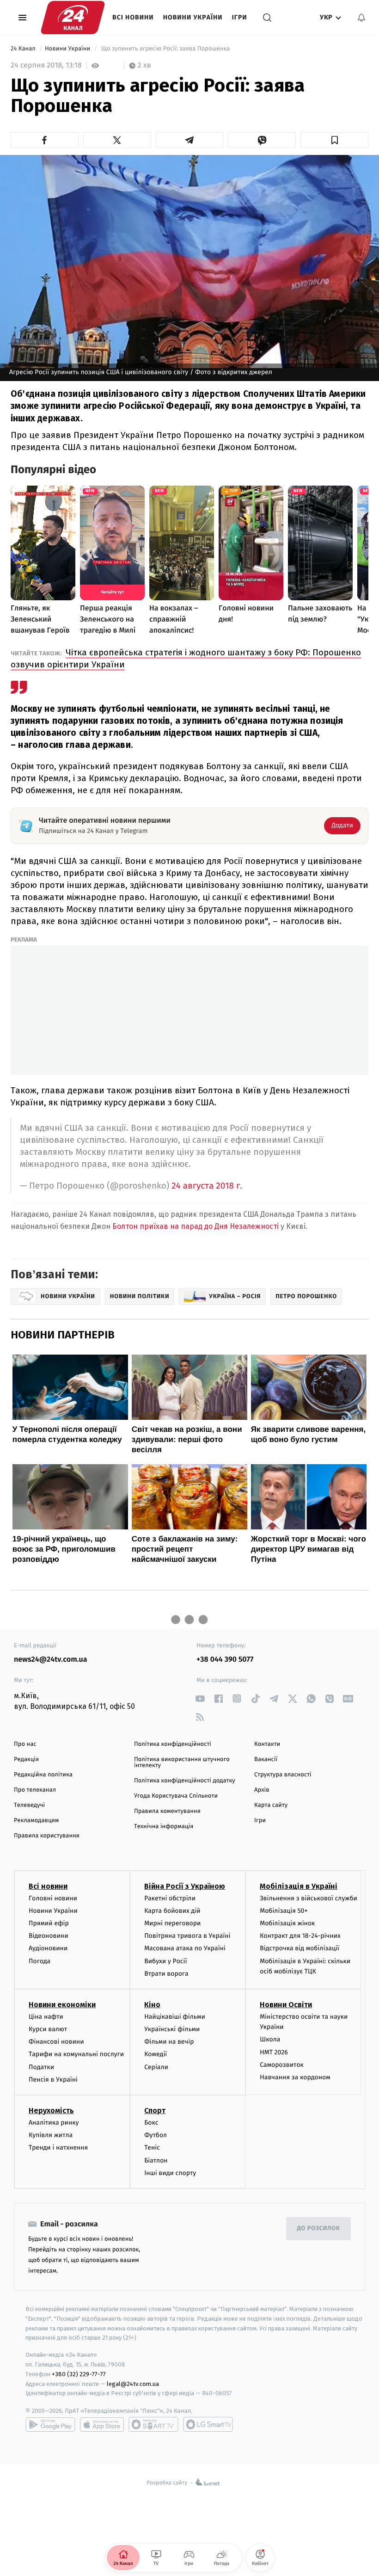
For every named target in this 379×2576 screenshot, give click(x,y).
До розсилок (319, 2228)
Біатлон (156, 2160)
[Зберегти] (334, 140)
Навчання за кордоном (295, 2077)
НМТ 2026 (274, 2052)
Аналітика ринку (54, 2123)
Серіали (156, 2067)
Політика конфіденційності (173, 1744)
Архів (262, 1790)
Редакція (26, 1759)
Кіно (152, 2005)
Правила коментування (167, 1811)
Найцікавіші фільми (175, 2017)
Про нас (25, 1744)
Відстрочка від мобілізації (300, 1948)
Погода (40, 1961)
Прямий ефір (49, 1923)
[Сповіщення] (361, 18)
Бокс (151, 2123)
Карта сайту (271, 1805)
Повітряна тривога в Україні (187, 1936)
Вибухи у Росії (165, 1961)
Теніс (152, 2148)
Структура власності (283, 1775)
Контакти (267, 1744)
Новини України (193, 17)
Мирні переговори (172, 1923)
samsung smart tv (208, 2424)
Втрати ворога (166, 1974)
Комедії (156, 2054)
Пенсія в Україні (53, 2080)
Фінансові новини (56, 2042)
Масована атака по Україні (185, 1948)
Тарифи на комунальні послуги (76, 2054)
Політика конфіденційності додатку (185, 1781)
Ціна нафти (46, 2017)
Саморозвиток (282, 2065)
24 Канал (24, 49)
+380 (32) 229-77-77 (79, 2374)
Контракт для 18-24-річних (300, 1936)
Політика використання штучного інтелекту (182, 1763)
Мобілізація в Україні (299, 1886)
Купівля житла (51, 2135)
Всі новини (133, 17)
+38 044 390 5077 (225, 1660)
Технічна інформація (164, 1827)
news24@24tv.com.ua (51, 1660)
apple (102, 2424)
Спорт (155, 2111)
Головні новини (53, 1898)
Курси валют (48, 2029)
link (200, 1698)
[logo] (73, 18)
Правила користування (47, 1836)
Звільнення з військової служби (309, 1898)
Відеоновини (49, 1936)
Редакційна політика (43, 1775)
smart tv (153, 2424)
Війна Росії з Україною (185, 1886)
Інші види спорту (170, 2173)
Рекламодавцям (36, 1821)
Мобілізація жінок (287, 1923)
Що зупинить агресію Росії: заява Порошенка (165, 49)
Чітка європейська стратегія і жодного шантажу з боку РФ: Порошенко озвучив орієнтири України (186, 658)
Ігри (240, 17)
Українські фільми (172, 2029)
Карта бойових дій (172, 1911)
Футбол (156, 2135)
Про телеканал (35, 1790)
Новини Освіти (286, 2005)
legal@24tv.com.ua (133, 2384)
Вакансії (266, 1759)
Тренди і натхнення (58, 2148)
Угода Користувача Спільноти (176, 1796)
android (50, 2424)
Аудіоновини (48, 1948)
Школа (270, 2039)
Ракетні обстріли (170, 1898)
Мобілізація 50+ (284, 1911)
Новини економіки (62, 2005)
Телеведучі (29, 1805)
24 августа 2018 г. (207, 1186)
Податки (41, 2067)
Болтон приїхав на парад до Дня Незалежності (196, 1226)
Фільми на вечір (169, 2042)
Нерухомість (51, 2111)
